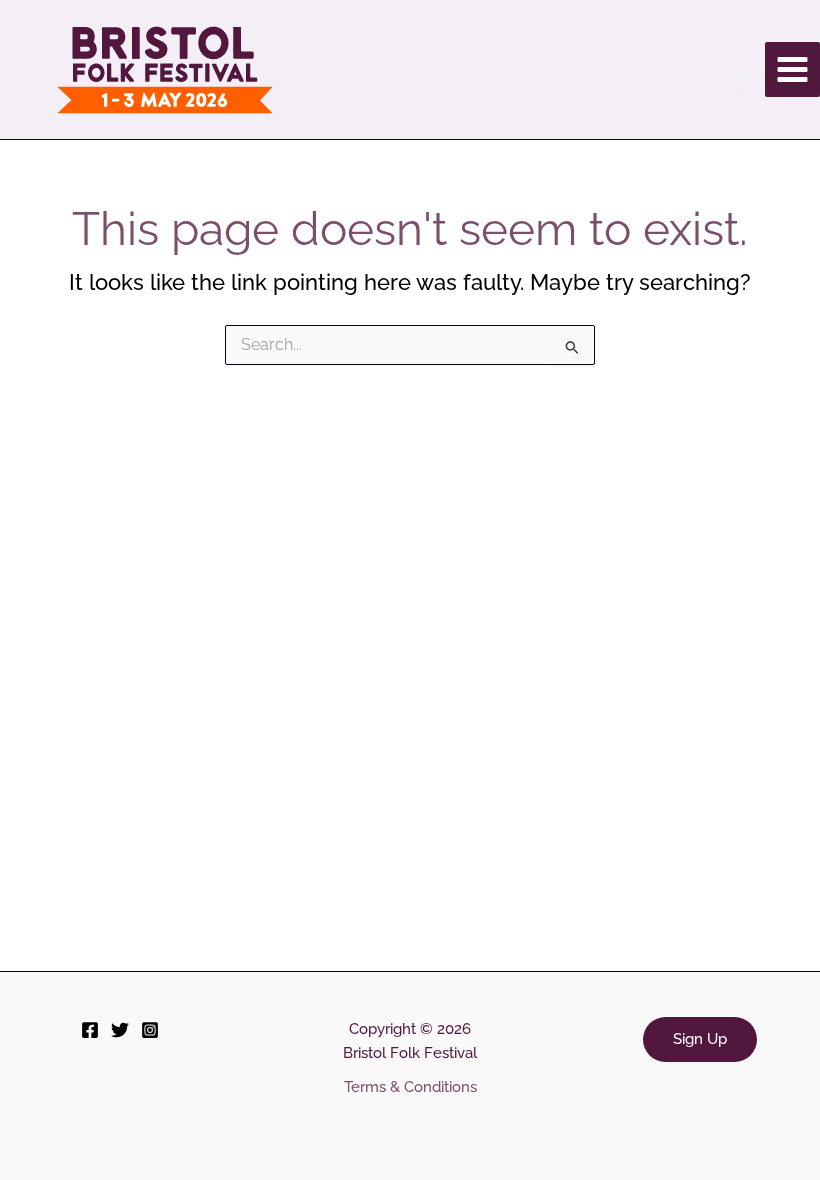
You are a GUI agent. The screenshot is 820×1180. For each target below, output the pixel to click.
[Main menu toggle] (792, 69)
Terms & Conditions (410, 1086)
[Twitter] (120, 1030)
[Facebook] (90, 1030)
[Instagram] (150, 1030)
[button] (700, 1039)
